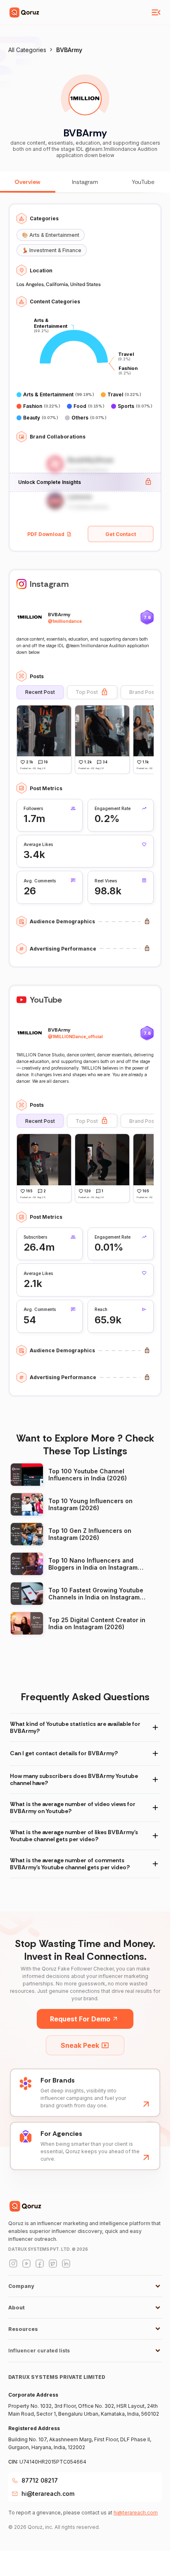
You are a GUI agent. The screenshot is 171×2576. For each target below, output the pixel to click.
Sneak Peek (80, 2045)
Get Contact (121, 534)
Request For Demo (80, 2019)
